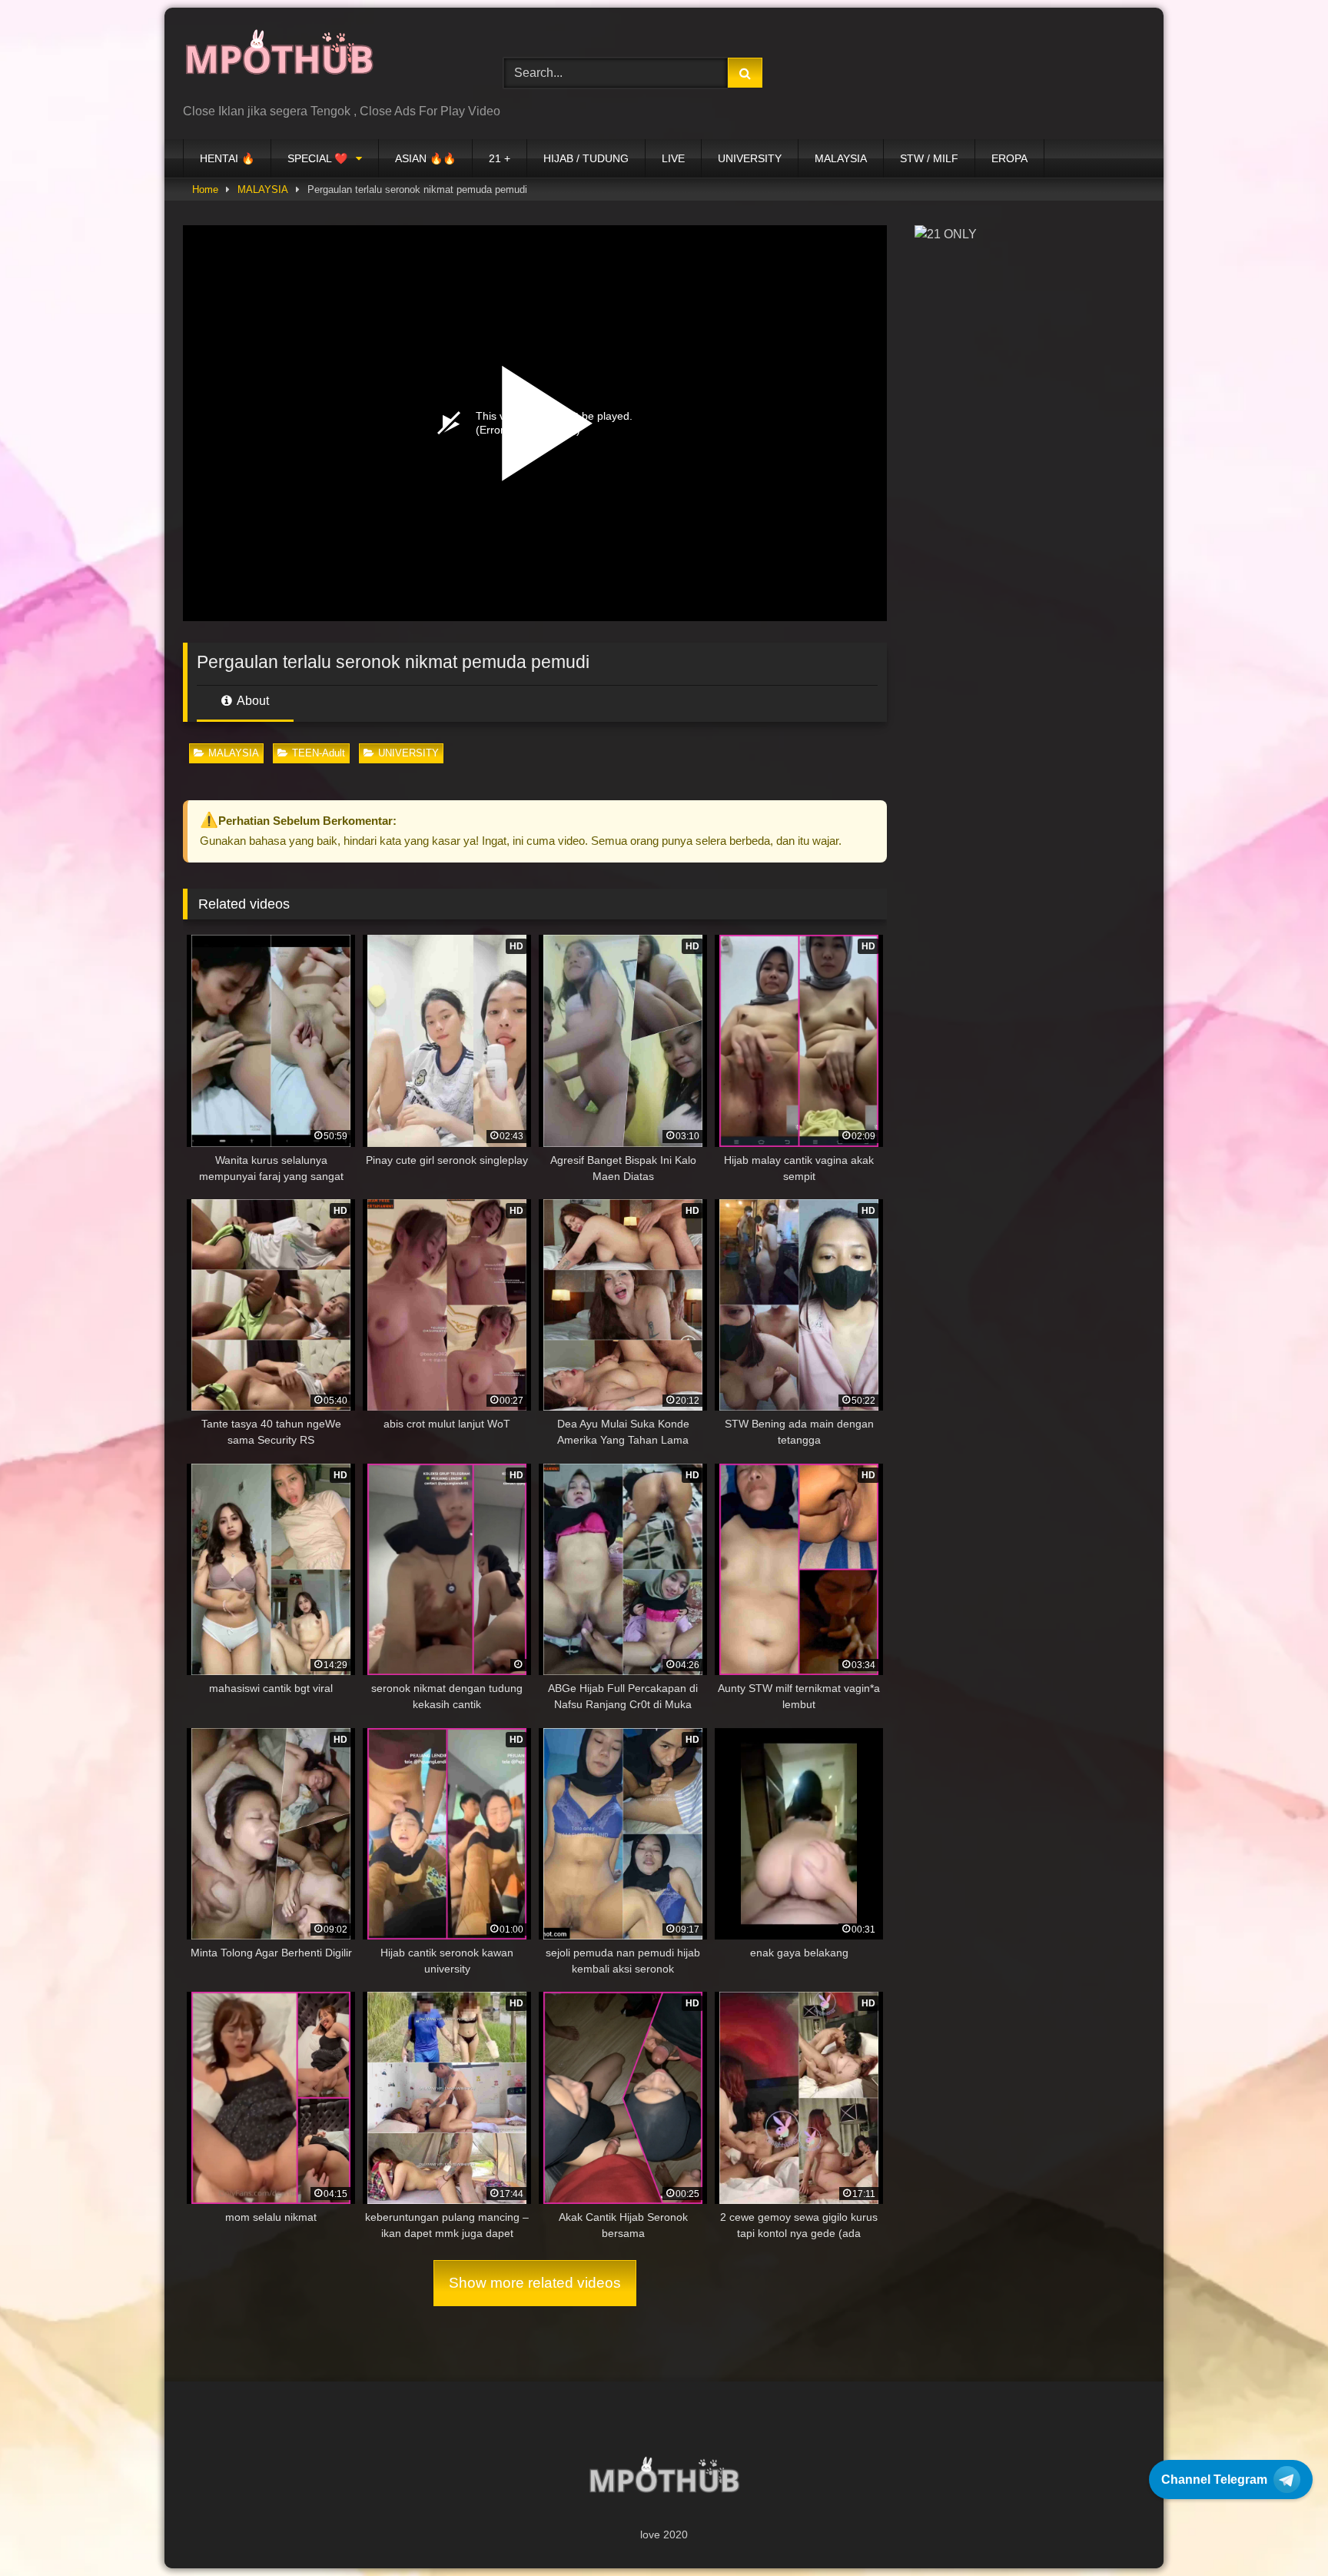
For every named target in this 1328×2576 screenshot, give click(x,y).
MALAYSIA (841, 158)
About (252, 701)
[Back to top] (1280, 2530)
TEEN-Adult (319, 753)
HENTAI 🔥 (227, 158)
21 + (500, 158)
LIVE (673, 158)
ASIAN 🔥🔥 (425, 158)
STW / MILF (929, 158)
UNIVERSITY (750, 158)
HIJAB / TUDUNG (586, 158)
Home (205, 189)
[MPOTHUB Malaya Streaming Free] (279, 61)
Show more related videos (535, 2283)
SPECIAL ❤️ (317, 158)
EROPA (1009, 158)
